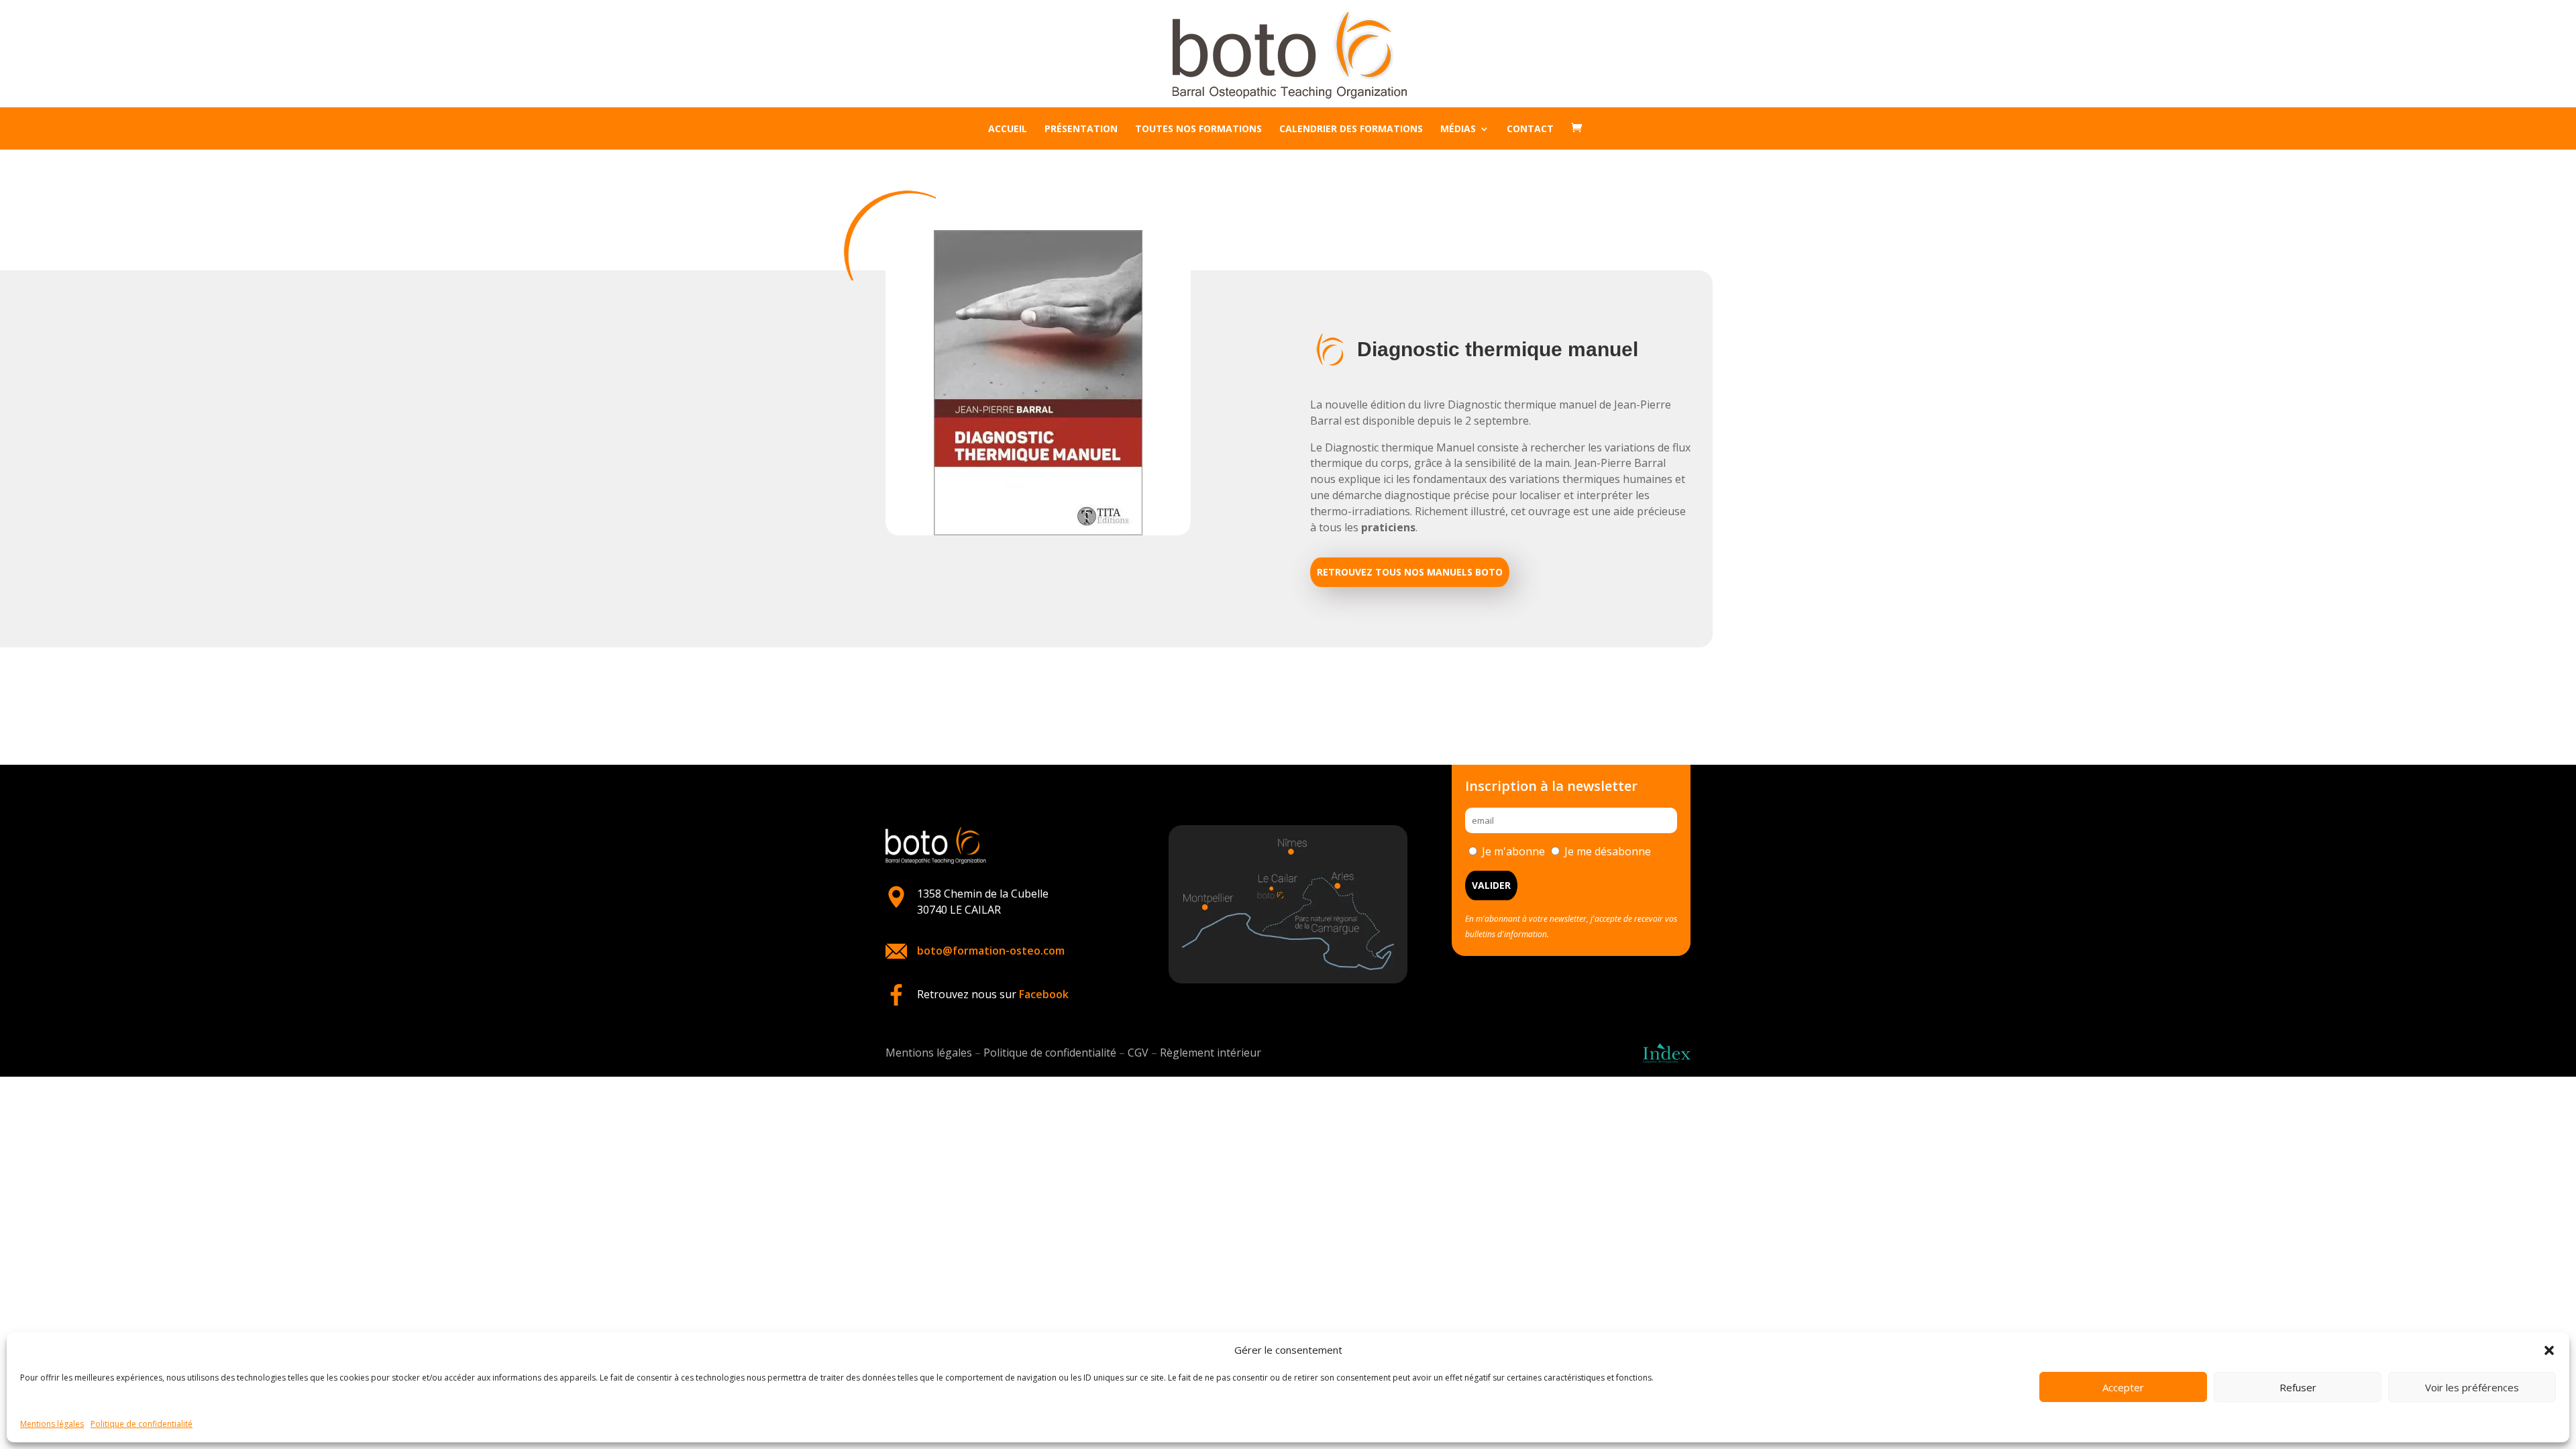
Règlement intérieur (1211, 1053)
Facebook (1044, 994)
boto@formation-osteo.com (991, 951)
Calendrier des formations (1351, 129)
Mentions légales (52, 1424)
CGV (1138, 1053)
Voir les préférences (2472, 1387)
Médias (1458, 129)
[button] (2549, 1350)
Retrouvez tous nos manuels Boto (1410, 572)
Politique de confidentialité (142, 1424)
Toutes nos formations (1198, 129)
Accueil (1008, 129)
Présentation (1081, 129)
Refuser (2298, 1387)
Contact (1530, 129)
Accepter (2123, 1387)
